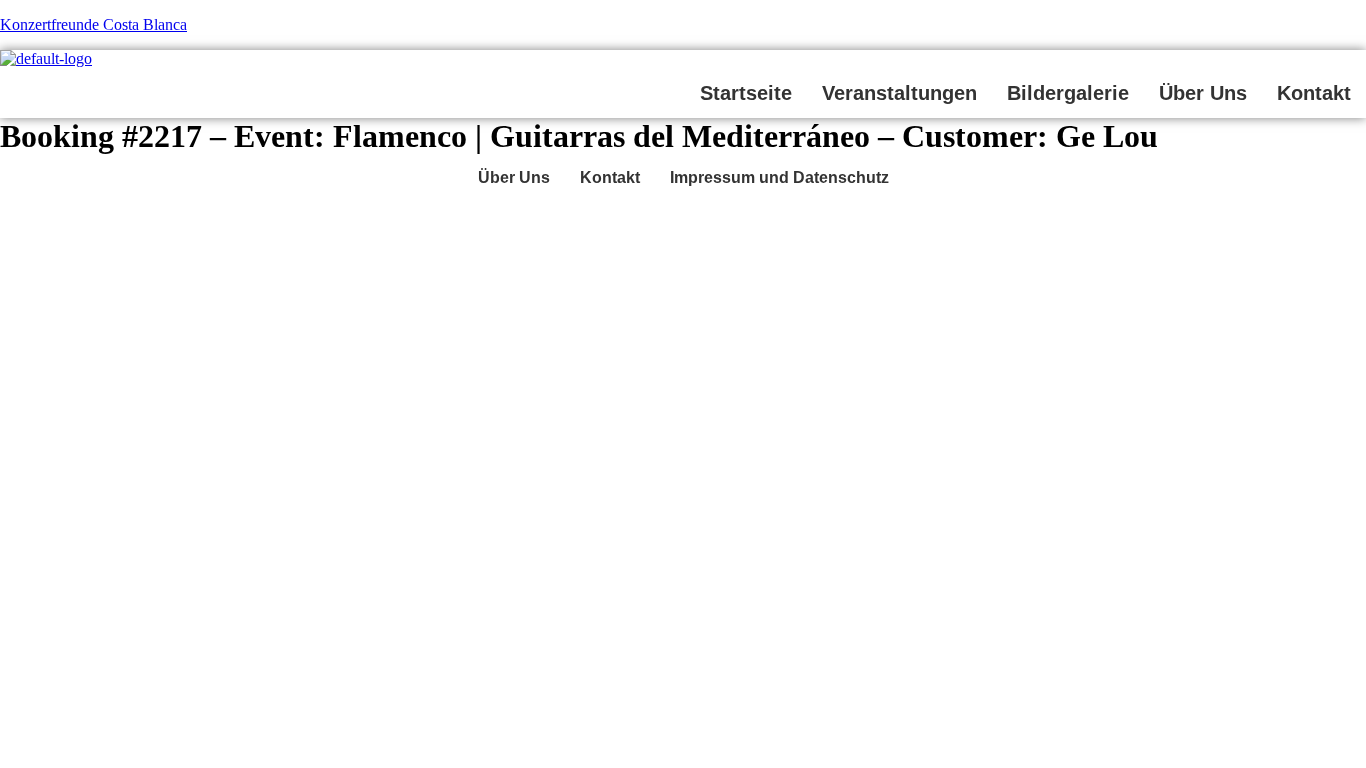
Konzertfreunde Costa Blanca (93, 24)
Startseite (746, 93)
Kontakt (1314, 93)
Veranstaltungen (899, 93)
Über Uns (1203, 93)
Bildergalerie (1068, 93)
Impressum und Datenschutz (779, 177)
